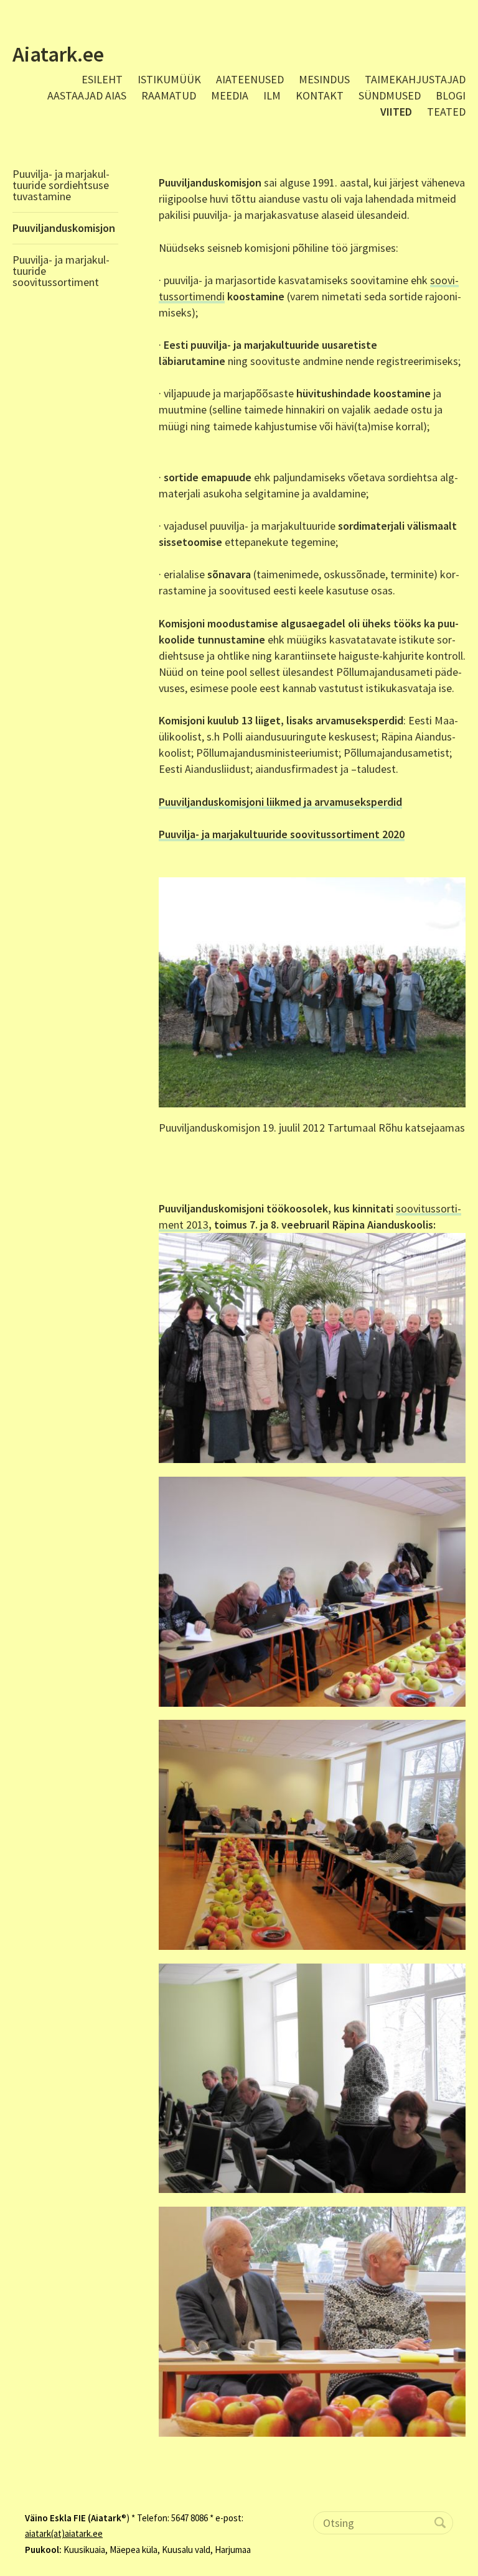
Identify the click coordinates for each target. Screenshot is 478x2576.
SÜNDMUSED (390, 95)
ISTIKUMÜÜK (169, 79)
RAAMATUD (169, 95)
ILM (272, 95)
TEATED (446, 112)
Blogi (451, 95)
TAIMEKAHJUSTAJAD (415, 79)
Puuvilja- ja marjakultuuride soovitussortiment (61, 271)
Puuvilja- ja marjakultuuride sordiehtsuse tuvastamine (61, 185)
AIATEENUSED (250, 79)
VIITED (396, 112)
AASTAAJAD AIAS (87, 95)
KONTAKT (320, 95)
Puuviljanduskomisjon (64, 228)
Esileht (102, 79)
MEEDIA (230, 95)
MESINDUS (324, 79)
